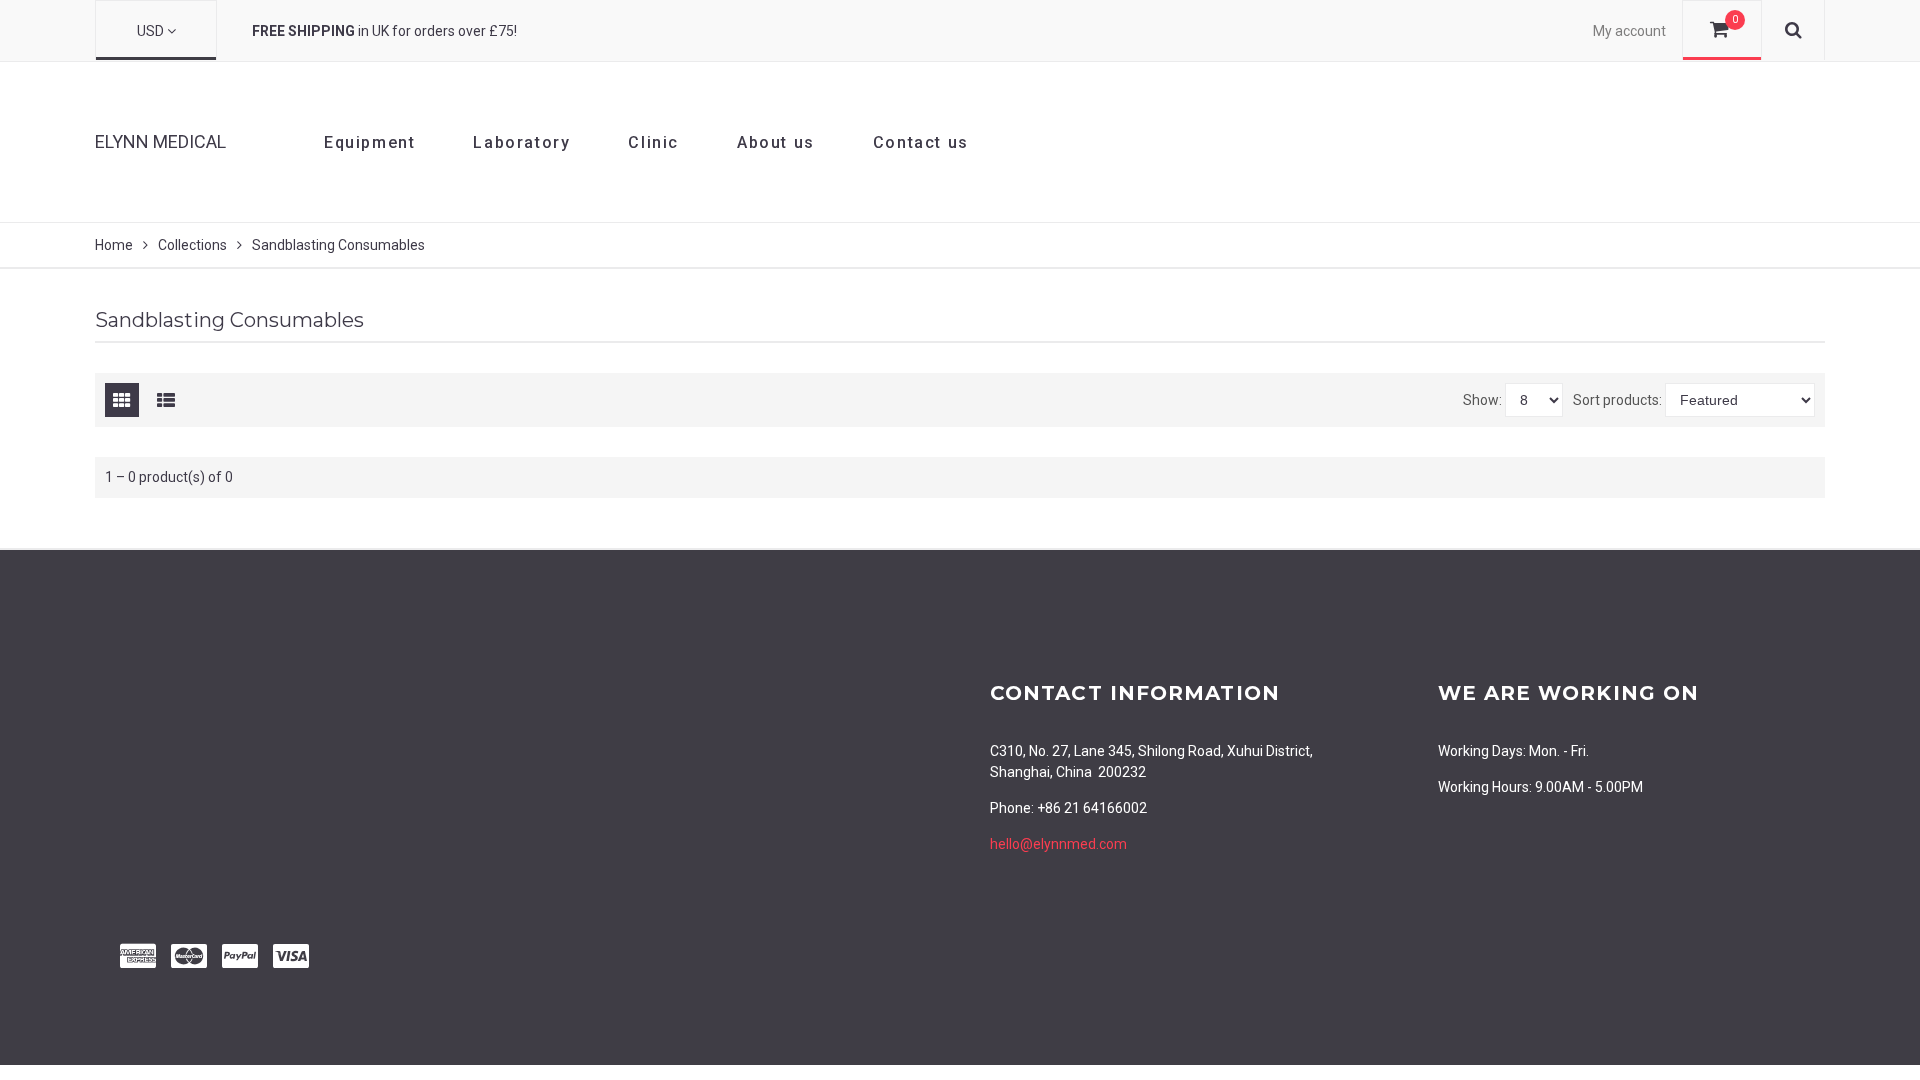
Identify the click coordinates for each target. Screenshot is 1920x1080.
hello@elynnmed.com (1058, 844)
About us (776, 142)
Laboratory (521, 142)
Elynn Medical (160, 141)
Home (114, 245)
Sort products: (1617, 400)
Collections (192, 245)
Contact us (921, 142)
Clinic (653, 142)
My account (1629, 31)
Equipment (369, 142)
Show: (1482, 400)
